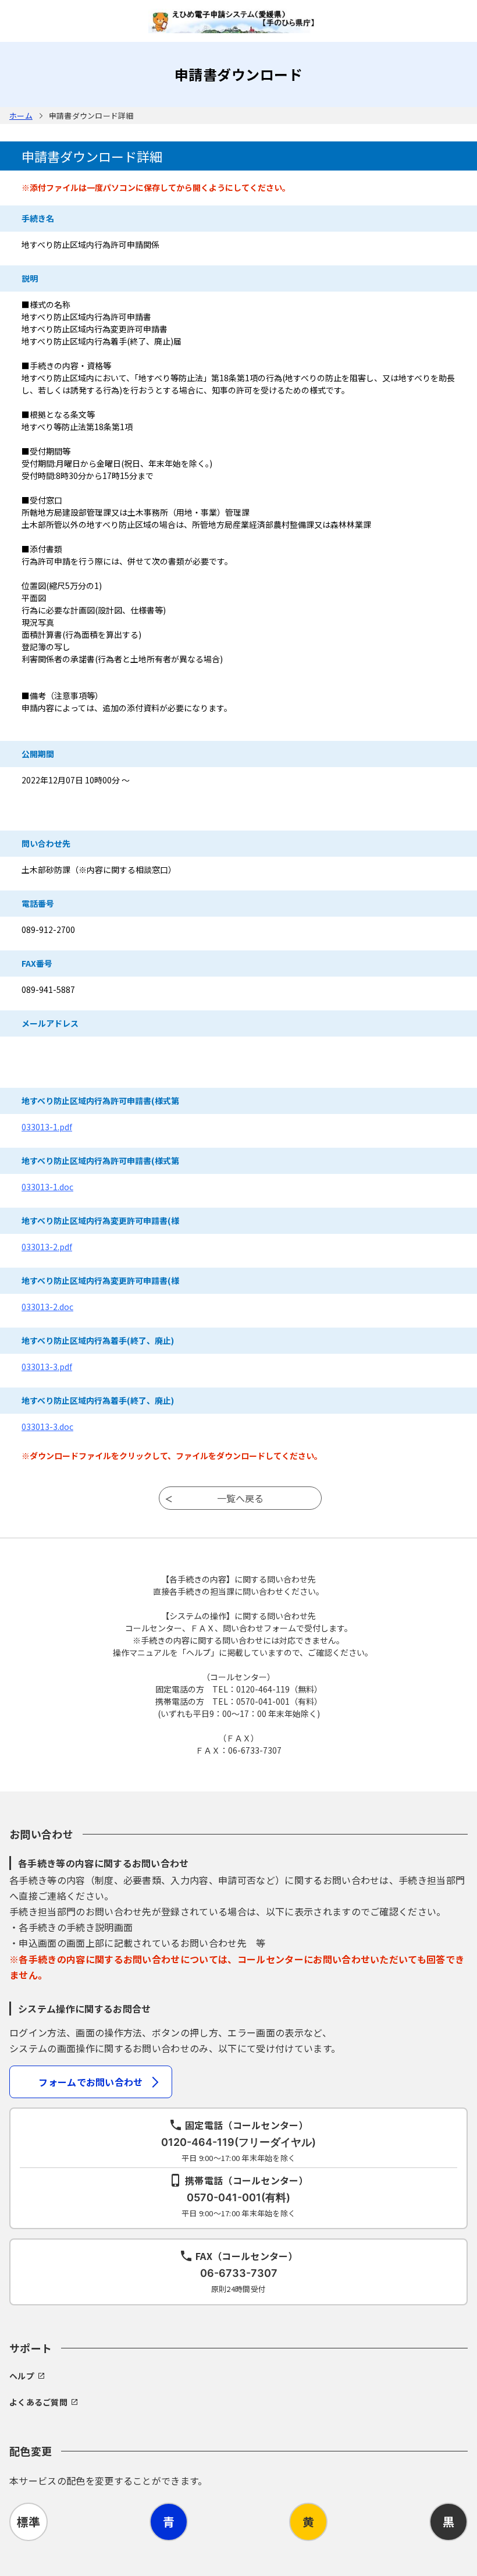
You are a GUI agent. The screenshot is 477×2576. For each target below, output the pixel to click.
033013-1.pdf (47, 1127)
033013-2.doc (47, 1307)
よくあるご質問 (38, 2402)
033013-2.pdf (47, 1247)
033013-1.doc (47, 1187)
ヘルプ (22, 2376)
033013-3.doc (47, 1427)
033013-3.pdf (47, 1367)
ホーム (21, 116)
